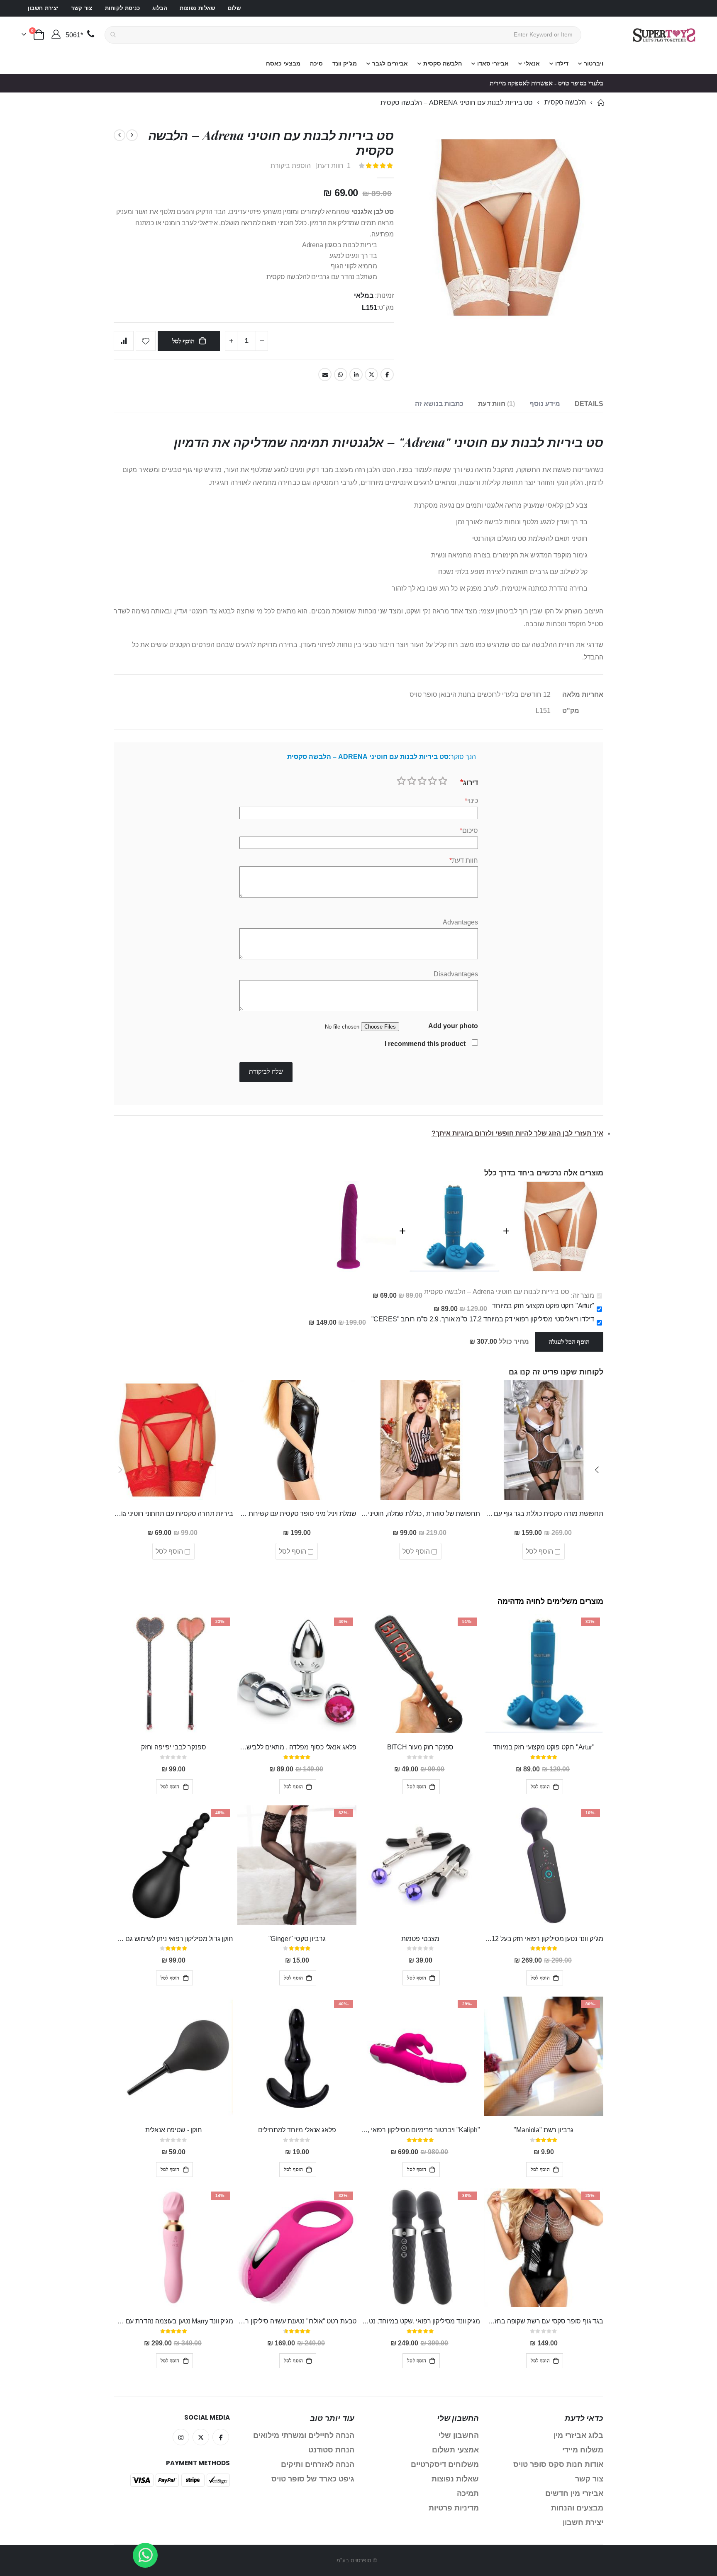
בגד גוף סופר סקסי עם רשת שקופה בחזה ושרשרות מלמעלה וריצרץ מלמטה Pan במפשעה (544, 2321)
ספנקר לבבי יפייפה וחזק (173, 1747)
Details (589, 404)
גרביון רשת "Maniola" (544, 2130)
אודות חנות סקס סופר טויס (558, 2464)
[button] (597, 1470)
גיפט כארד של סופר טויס (313, 2479)
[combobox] (343, 35)
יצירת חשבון (43, 8)
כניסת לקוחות (123, 8)
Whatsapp (341, 375)
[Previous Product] (132, 135)
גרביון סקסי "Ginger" (297, 1939)
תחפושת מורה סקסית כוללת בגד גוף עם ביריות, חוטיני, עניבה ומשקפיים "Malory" (544, 1514)
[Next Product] (119, 135)
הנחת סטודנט (331, 2450)
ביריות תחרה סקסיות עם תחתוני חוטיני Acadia (173, 1514)
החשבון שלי (459, 2435)
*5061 (74, 35)
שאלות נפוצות (198, 8)
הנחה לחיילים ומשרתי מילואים (304, 2435)
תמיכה (468, 2493)
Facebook (387, 375)
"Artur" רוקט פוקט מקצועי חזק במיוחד (543, 1306)
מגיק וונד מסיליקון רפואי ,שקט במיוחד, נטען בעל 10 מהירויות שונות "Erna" (420, 2321)
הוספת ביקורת (291, 166)
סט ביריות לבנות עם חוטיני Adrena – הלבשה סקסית (497, 1292)
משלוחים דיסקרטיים (445, 2464)
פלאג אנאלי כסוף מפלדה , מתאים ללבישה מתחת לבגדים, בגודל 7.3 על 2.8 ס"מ (297, 1747)
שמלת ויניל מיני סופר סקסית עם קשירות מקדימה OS (297, 1514)
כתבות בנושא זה (439, 404)
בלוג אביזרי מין (578, 2435)
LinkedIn (356, 375)
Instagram (181, 2437)
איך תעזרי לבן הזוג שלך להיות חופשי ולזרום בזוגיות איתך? (517, 1133)
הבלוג (160, 8)
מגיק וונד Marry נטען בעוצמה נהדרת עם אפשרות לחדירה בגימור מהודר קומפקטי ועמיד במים (173, 2321)
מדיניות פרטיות (454, 2508)
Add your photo (453, 1026)
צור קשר (82, 8)
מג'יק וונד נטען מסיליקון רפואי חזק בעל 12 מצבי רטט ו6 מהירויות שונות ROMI (544, 1939)
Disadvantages (456, 974)
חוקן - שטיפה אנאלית (174, 2130)
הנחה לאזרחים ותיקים (318, 2464)
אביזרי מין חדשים (574, 2493)
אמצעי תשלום (455, 2450)
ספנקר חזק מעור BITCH (421, 1747)
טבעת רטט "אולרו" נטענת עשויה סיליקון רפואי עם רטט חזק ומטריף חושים (297, 2321)
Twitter (371, 375)
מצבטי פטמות (420, 1939)
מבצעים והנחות (577, 2508)
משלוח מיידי (583, 2450)
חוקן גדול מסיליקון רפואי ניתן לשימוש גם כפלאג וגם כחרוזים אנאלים (173, 1939)
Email (325, 375)
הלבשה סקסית (565, 102)
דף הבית (600, 103)
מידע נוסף (545, 404)
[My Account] (56, 35)
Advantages (460, 922)
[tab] (589, 404)
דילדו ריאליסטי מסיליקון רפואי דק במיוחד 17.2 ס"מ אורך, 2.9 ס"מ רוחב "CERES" (483, 1319)
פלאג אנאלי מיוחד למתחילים (297, 2130)
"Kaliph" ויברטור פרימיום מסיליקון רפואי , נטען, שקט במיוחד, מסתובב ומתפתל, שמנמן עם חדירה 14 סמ (420, 2130)
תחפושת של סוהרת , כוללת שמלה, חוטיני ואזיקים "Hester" (420, 1514)
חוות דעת (495, 404)
